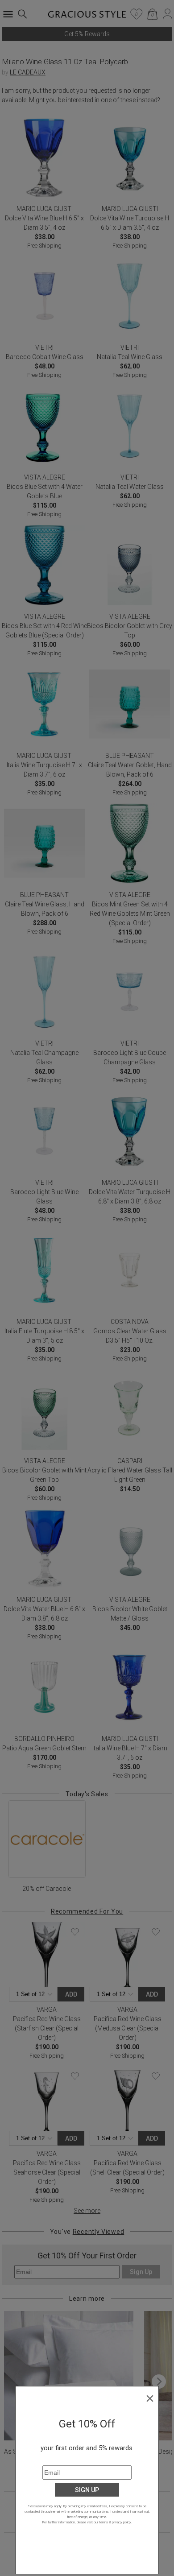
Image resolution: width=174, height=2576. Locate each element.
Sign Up (87, 2490)
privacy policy (122, 2522)
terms (104, 2522)
